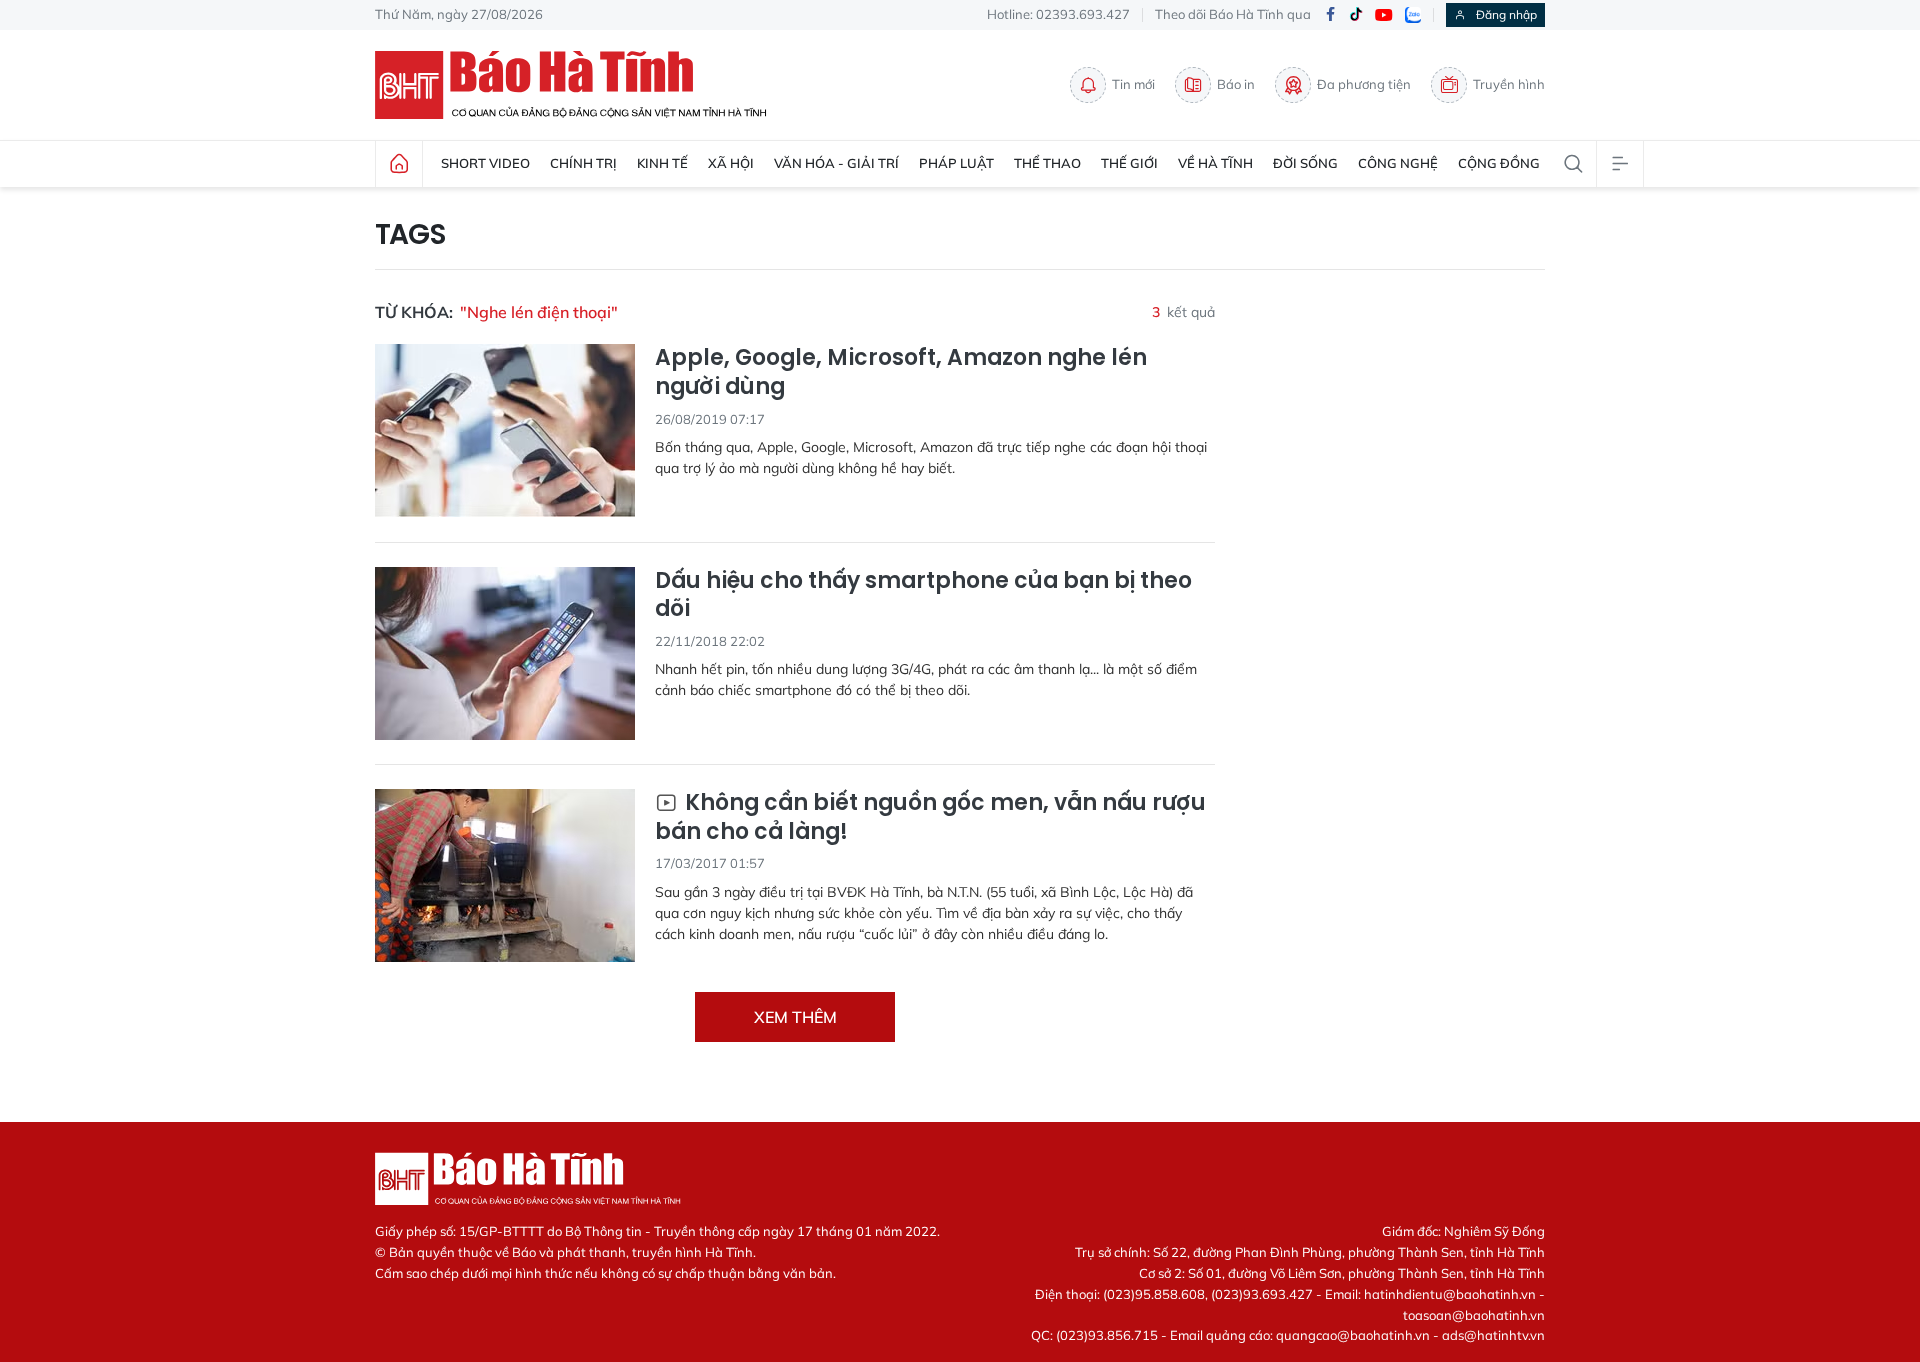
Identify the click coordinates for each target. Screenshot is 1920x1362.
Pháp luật (956, 163)
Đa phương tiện (1364, 84)
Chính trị (583, 163)
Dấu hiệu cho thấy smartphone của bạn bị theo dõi (923, 595)
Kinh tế (662, 163)
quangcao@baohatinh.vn (1353, 1335)
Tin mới (1133, 84)
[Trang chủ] (399, 164)
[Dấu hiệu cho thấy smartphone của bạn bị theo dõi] (505, 653)
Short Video (485, 163)
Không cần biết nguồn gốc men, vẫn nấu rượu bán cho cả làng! (930, 817)
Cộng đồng (1499, 163)
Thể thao (1047, 163)
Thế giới (1129, 163)
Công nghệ (1398, 163)
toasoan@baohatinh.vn (1474, 1315)
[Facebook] (1330, 15)
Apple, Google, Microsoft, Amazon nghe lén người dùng (901, 372)
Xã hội (731, 163)
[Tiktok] (1356, 15)
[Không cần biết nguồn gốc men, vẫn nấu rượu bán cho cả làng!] (505, 875)
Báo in (1236, 84)
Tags (410, 235)
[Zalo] (1413, 15)
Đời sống (1305, 163)
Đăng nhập (1506, 14)
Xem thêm (795, 1017)
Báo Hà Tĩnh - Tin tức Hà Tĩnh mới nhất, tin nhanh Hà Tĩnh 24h (580, 85)
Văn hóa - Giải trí (836, 163)
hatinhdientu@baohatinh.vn (1450, 1294)
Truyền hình (1509, 84)
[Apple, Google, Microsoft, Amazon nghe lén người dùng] (505, 430)
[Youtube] (1384, 15)
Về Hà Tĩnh (1215, 163)
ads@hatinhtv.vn (1493, 1335)
